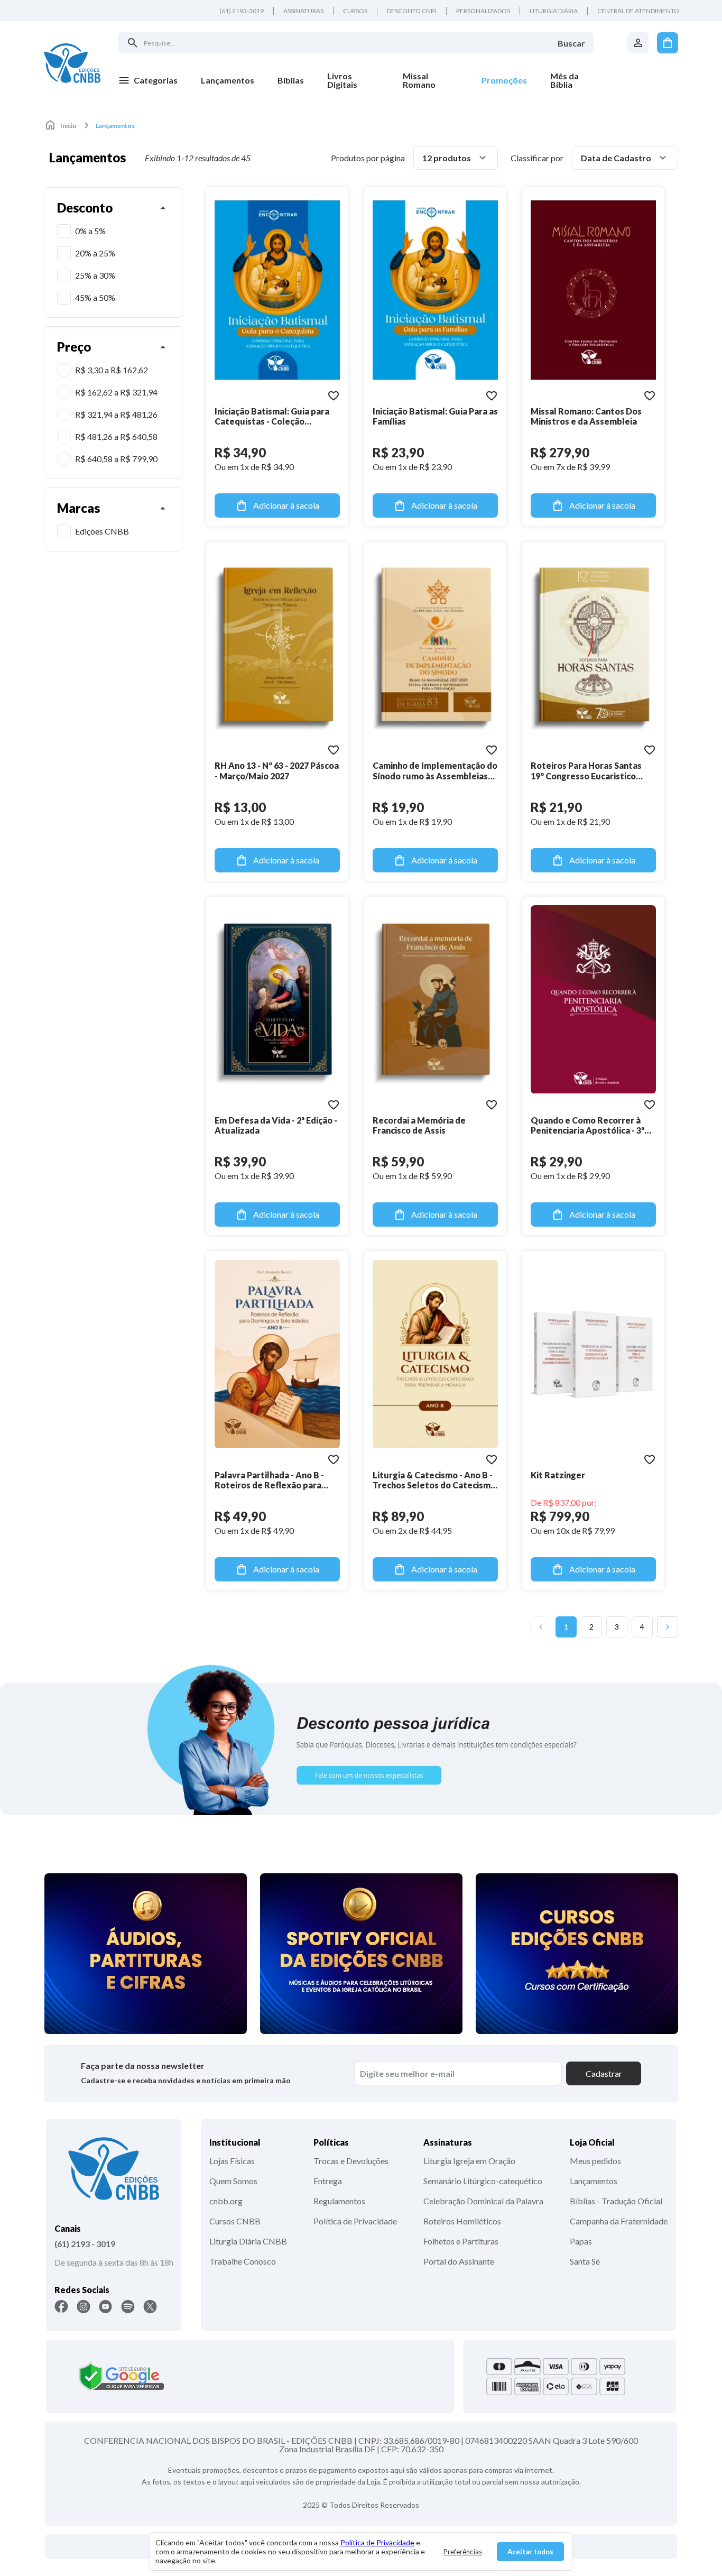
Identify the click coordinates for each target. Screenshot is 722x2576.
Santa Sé (585, 2261)
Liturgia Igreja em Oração (469, 2161)
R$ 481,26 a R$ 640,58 (116, 436)
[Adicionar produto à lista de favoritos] (334, 395)
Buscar (571, 43)
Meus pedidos (595, 2161)
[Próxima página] (668, 1627)
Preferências (463, 2552)
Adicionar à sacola (286, 505)
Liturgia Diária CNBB (248, 2241)
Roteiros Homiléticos (462, 2221)
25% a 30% (95, 275)
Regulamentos (339, 2201)
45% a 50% (95, 297)
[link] (353, 80)
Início (68, 126)
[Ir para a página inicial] (72, 63)
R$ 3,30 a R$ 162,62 (112, 370)
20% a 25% (95, 253)
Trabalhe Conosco (243, 2261)
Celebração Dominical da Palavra (483, 2201)
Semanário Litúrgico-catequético (483, 2181)
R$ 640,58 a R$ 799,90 (116, 459)
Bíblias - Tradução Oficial (616, 2201)
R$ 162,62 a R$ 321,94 (116, 392)
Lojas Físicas (232, 2161)
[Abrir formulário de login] (638, 43)
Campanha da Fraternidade (619, 2221)
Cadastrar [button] (604, 2073)
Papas (581, 2241)
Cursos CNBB (235, 2221)
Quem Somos (233, 2181)
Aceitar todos (530, 2552)
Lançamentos (594, 2181)
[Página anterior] (541, 1627)
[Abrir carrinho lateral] (668, 43)
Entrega (328, 2181)
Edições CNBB (102, 531)
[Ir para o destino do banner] (361, 1740)
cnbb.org (226, 2201)
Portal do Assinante (459, 2261)
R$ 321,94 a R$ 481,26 (116, 414)
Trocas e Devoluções (351, 2161)
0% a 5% (90, 231)
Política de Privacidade (355, 2221)
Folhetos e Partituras (461, 2241)
